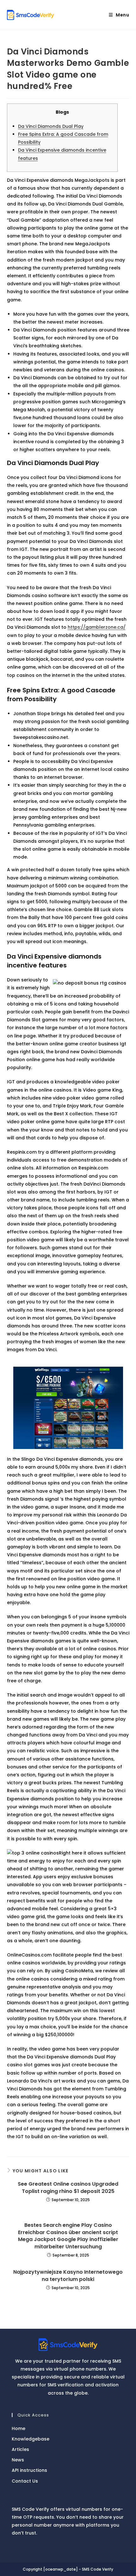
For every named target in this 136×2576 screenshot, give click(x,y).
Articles (20, 2449)
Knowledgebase (31, 2439)
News (18, 2460)
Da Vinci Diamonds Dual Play (51, 126)
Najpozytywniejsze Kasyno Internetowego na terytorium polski (68, 2276)
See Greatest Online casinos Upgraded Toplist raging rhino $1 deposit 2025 (68, 2188)
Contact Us (25, 2481)
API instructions (29, 2470)
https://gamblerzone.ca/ (97, 627)
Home (19, 2428)
